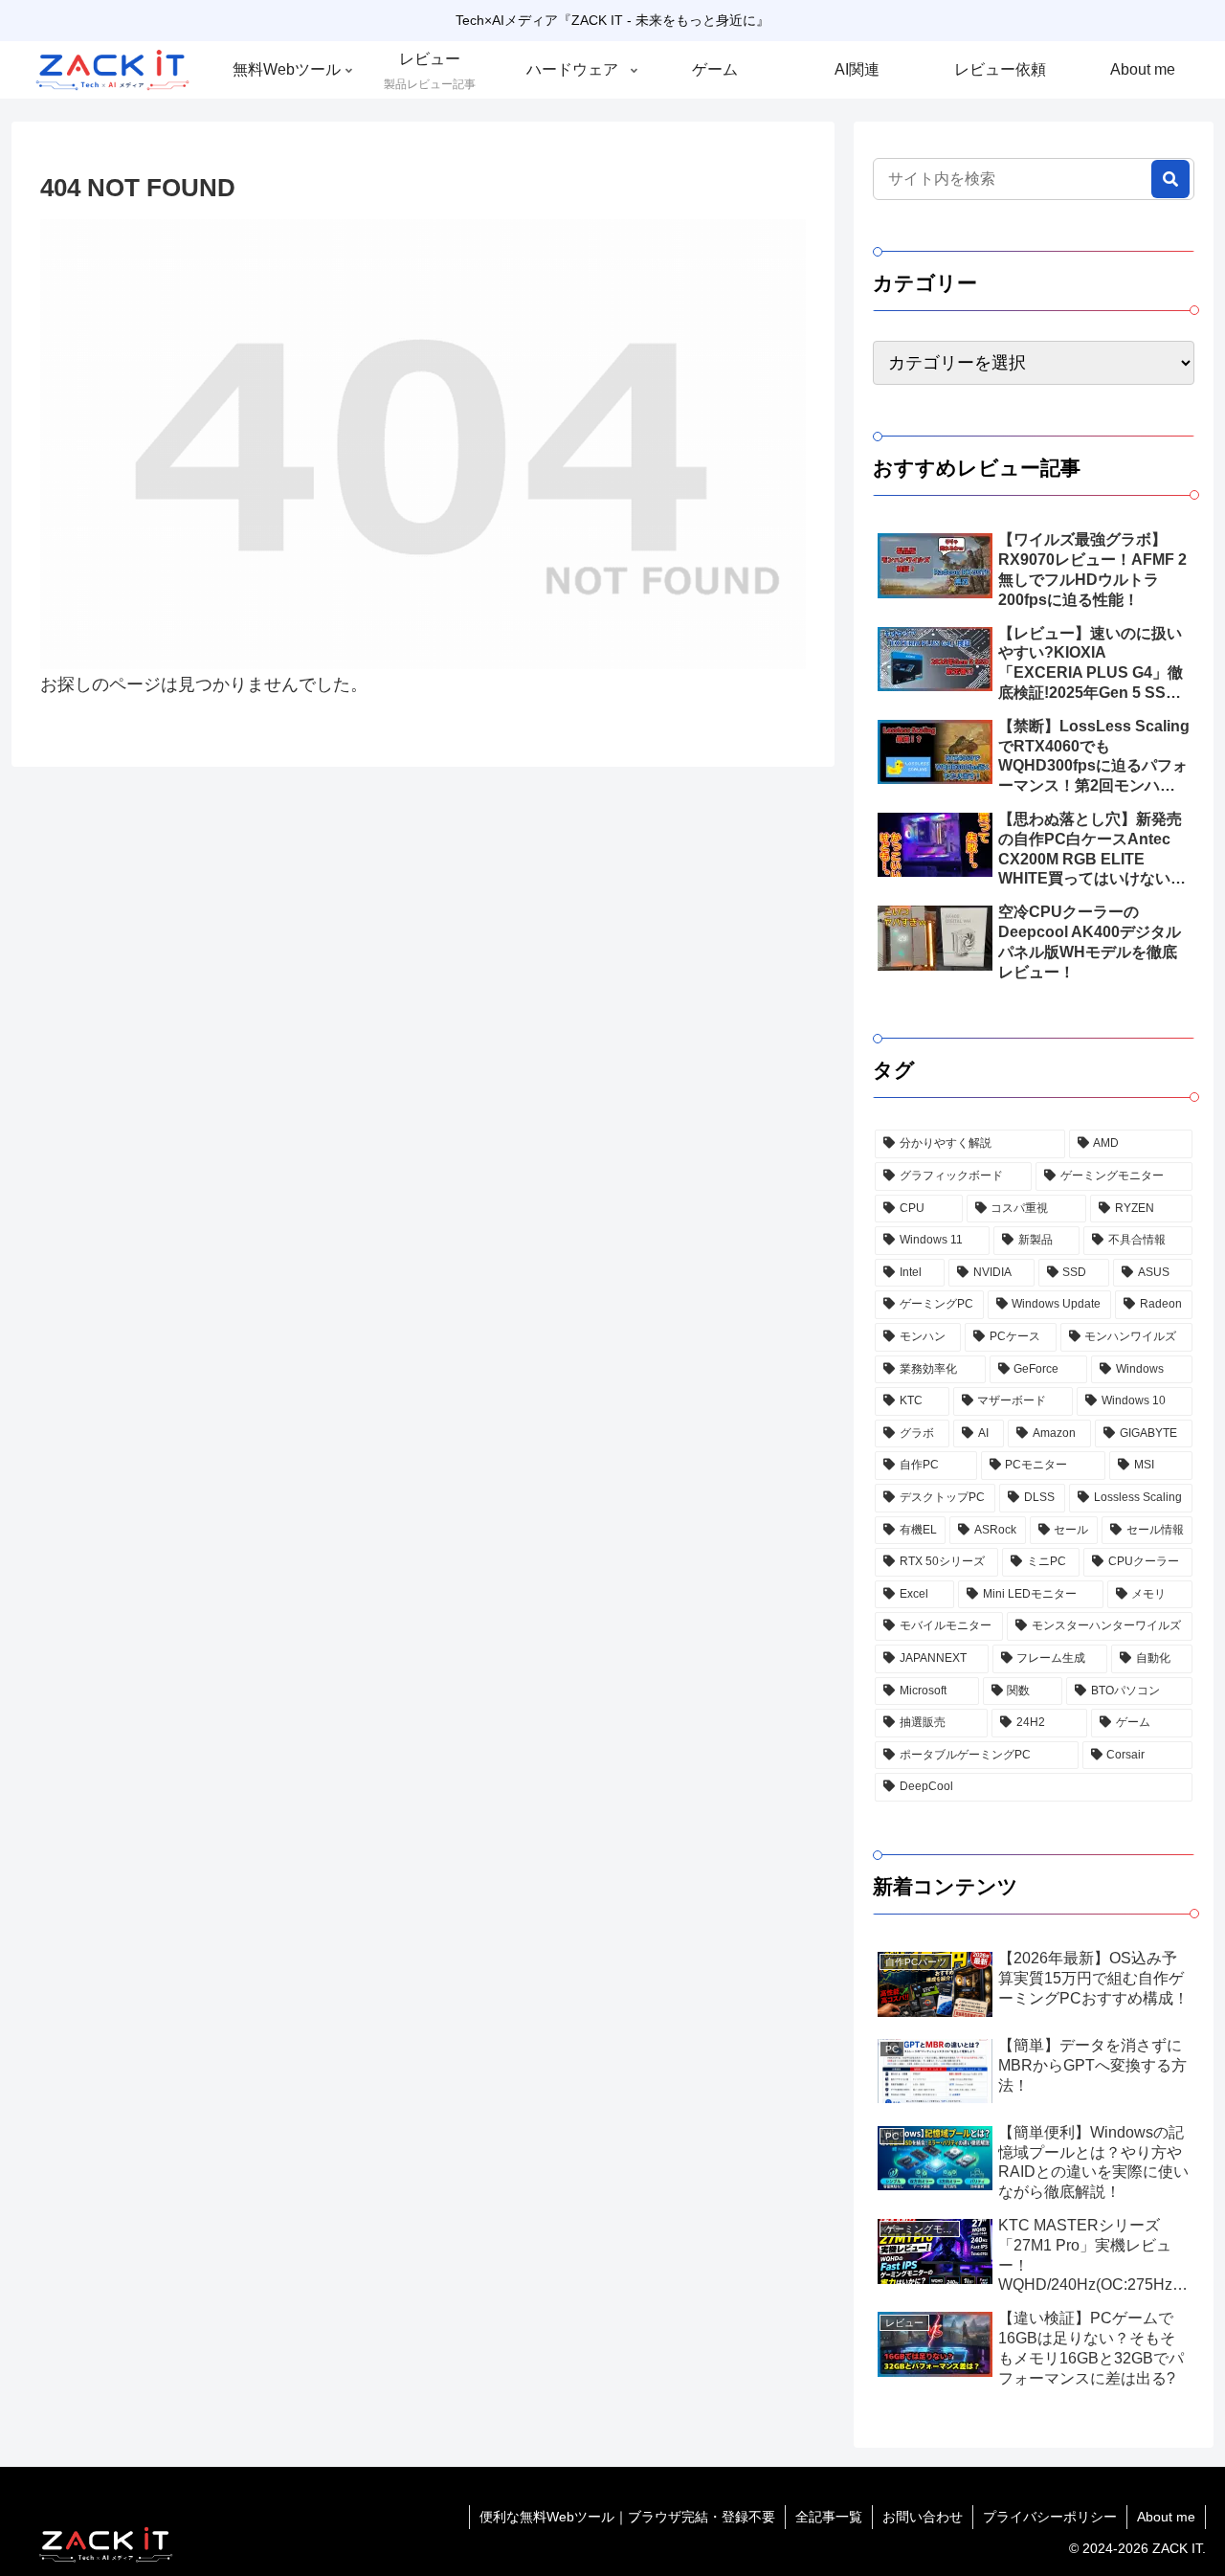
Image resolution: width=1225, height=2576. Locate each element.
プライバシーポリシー (1050, 2517)
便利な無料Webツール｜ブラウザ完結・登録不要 (627, 2517)
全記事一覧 (829, 2517)
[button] (1170, 179)
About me (1166, 2517)
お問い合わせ (923, 2517)
